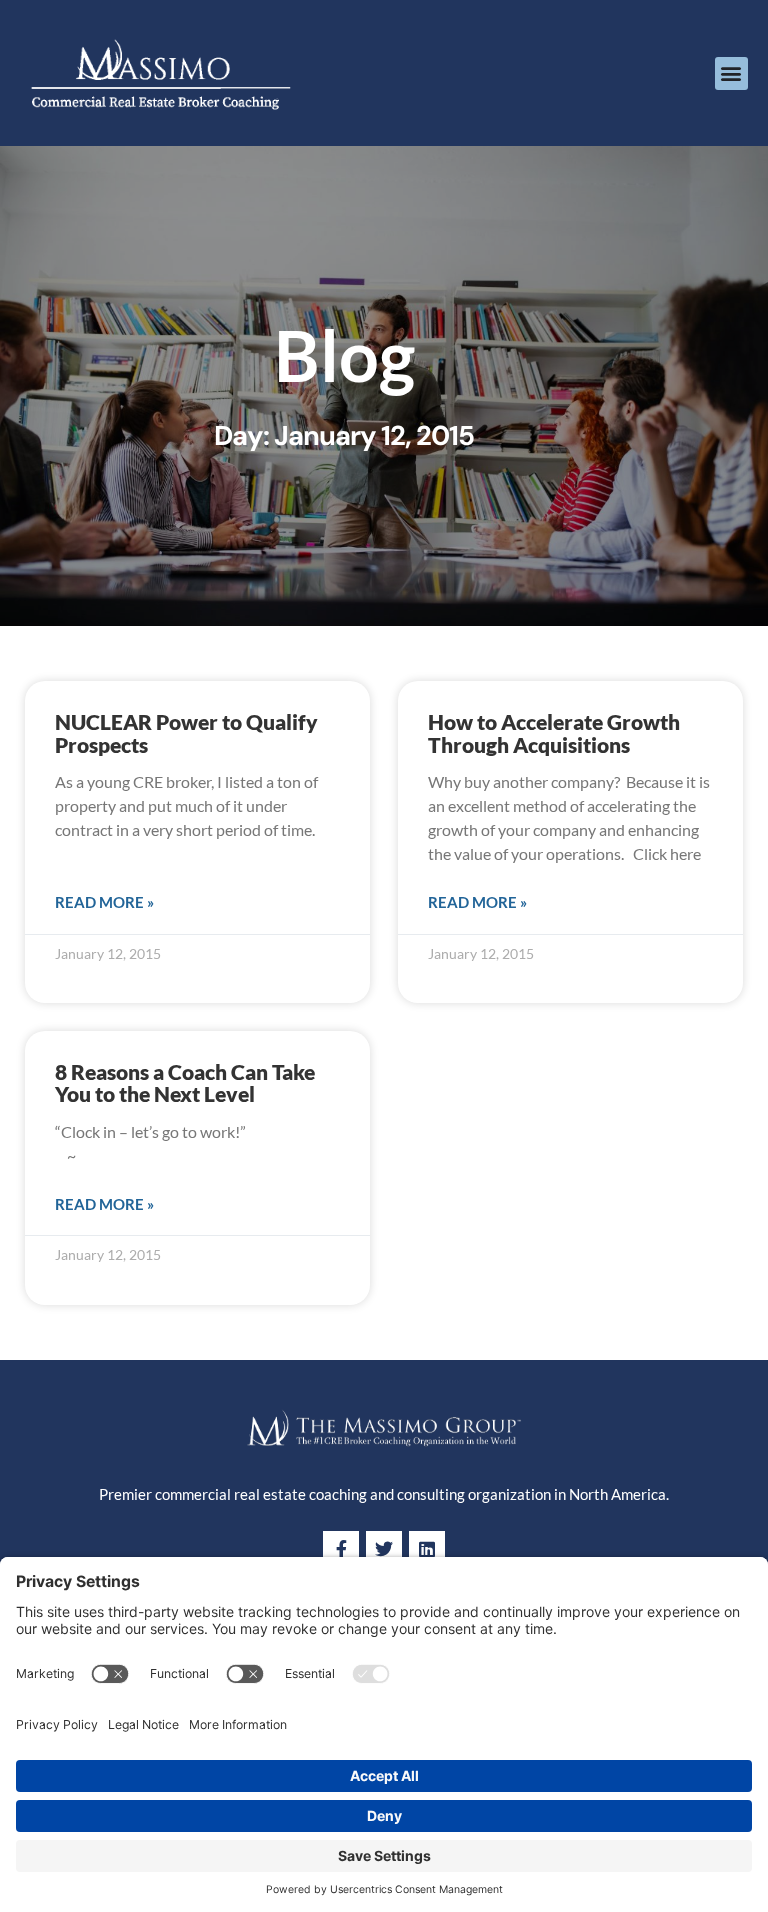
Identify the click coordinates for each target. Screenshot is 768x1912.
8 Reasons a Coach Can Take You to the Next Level (185, 1083)
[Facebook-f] (341, 1549)
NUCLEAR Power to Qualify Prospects (186, 733)
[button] (731, 73)
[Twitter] (384, 1549)
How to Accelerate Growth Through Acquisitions (554, 733)
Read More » (104, 902)
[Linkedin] (427, 1549)
